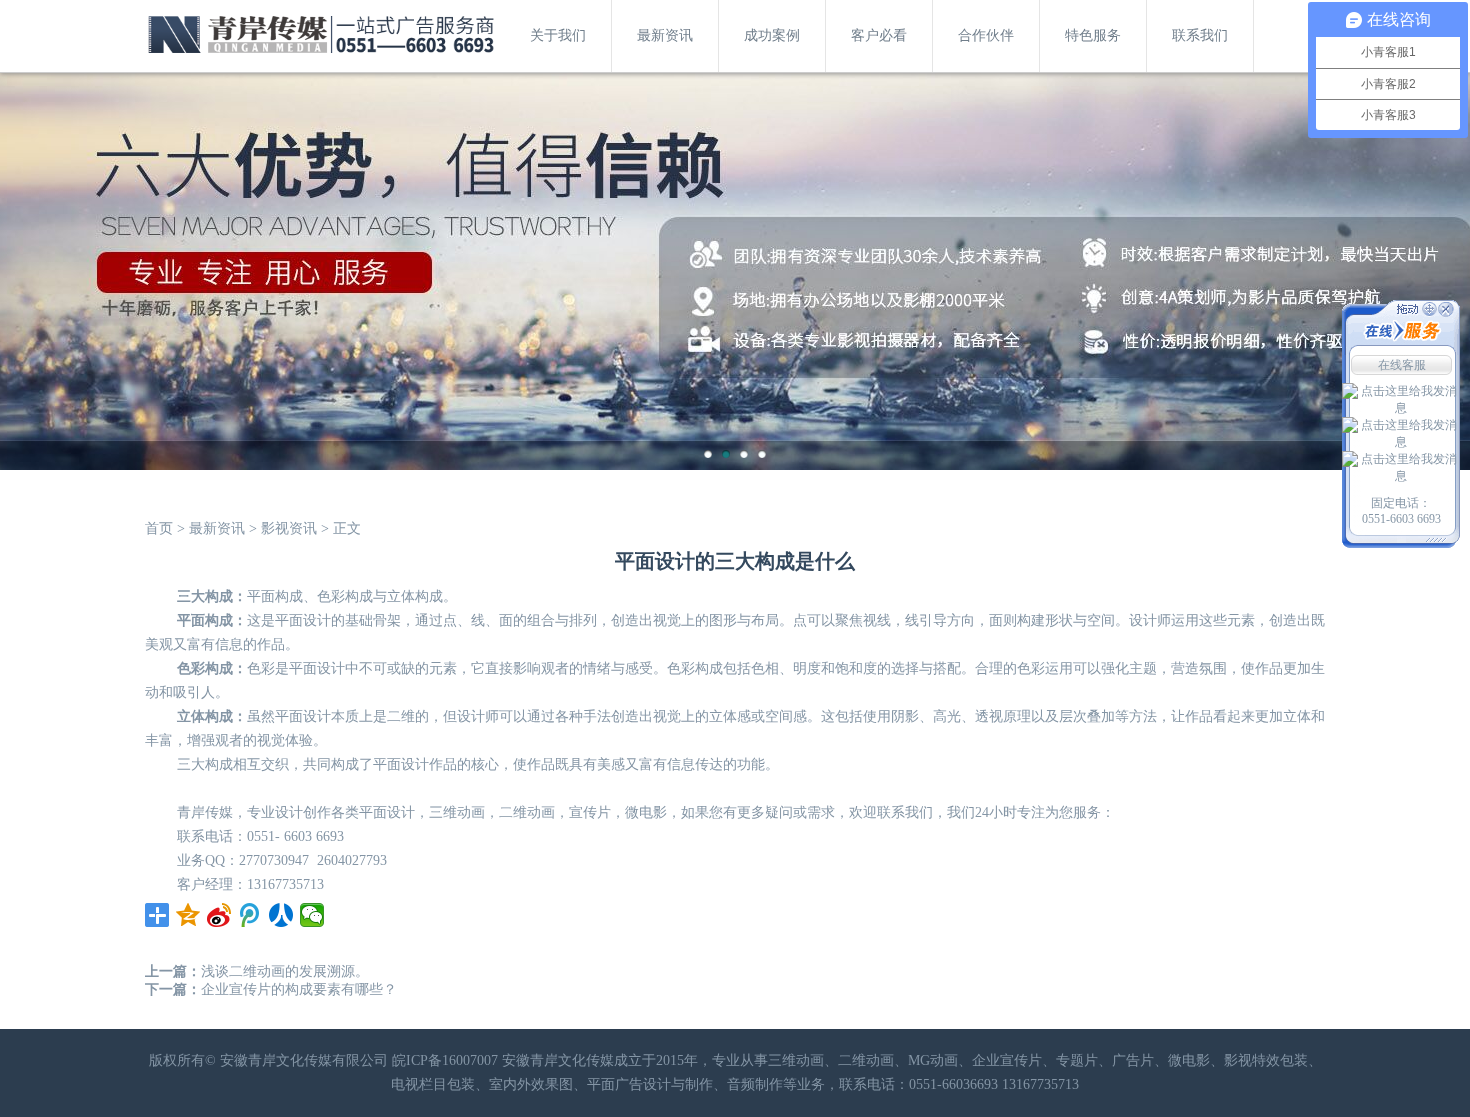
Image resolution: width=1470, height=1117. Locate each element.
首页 (159, 528)
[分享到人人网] (281, 915)
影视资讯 (289, 528)
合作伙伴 (986, 35)
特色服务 (1093, 35)
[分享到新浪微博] (219, 915)
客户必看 (879, 35)
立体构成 (205, 716)
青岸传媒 (205, 812)
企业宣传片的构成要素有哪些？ (299, 989)
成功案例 (772, 35)
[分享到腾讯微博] (250, 915)
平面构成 (275, 596)
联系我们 (1200, 35)
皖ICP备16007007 (445, 1060)
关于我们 (558, 35)
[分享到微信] (312, 915)
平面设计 (387, 812)
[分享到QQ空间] (188, 915)
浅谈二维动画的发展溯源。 (285, 971)
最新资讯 (665, 35)
